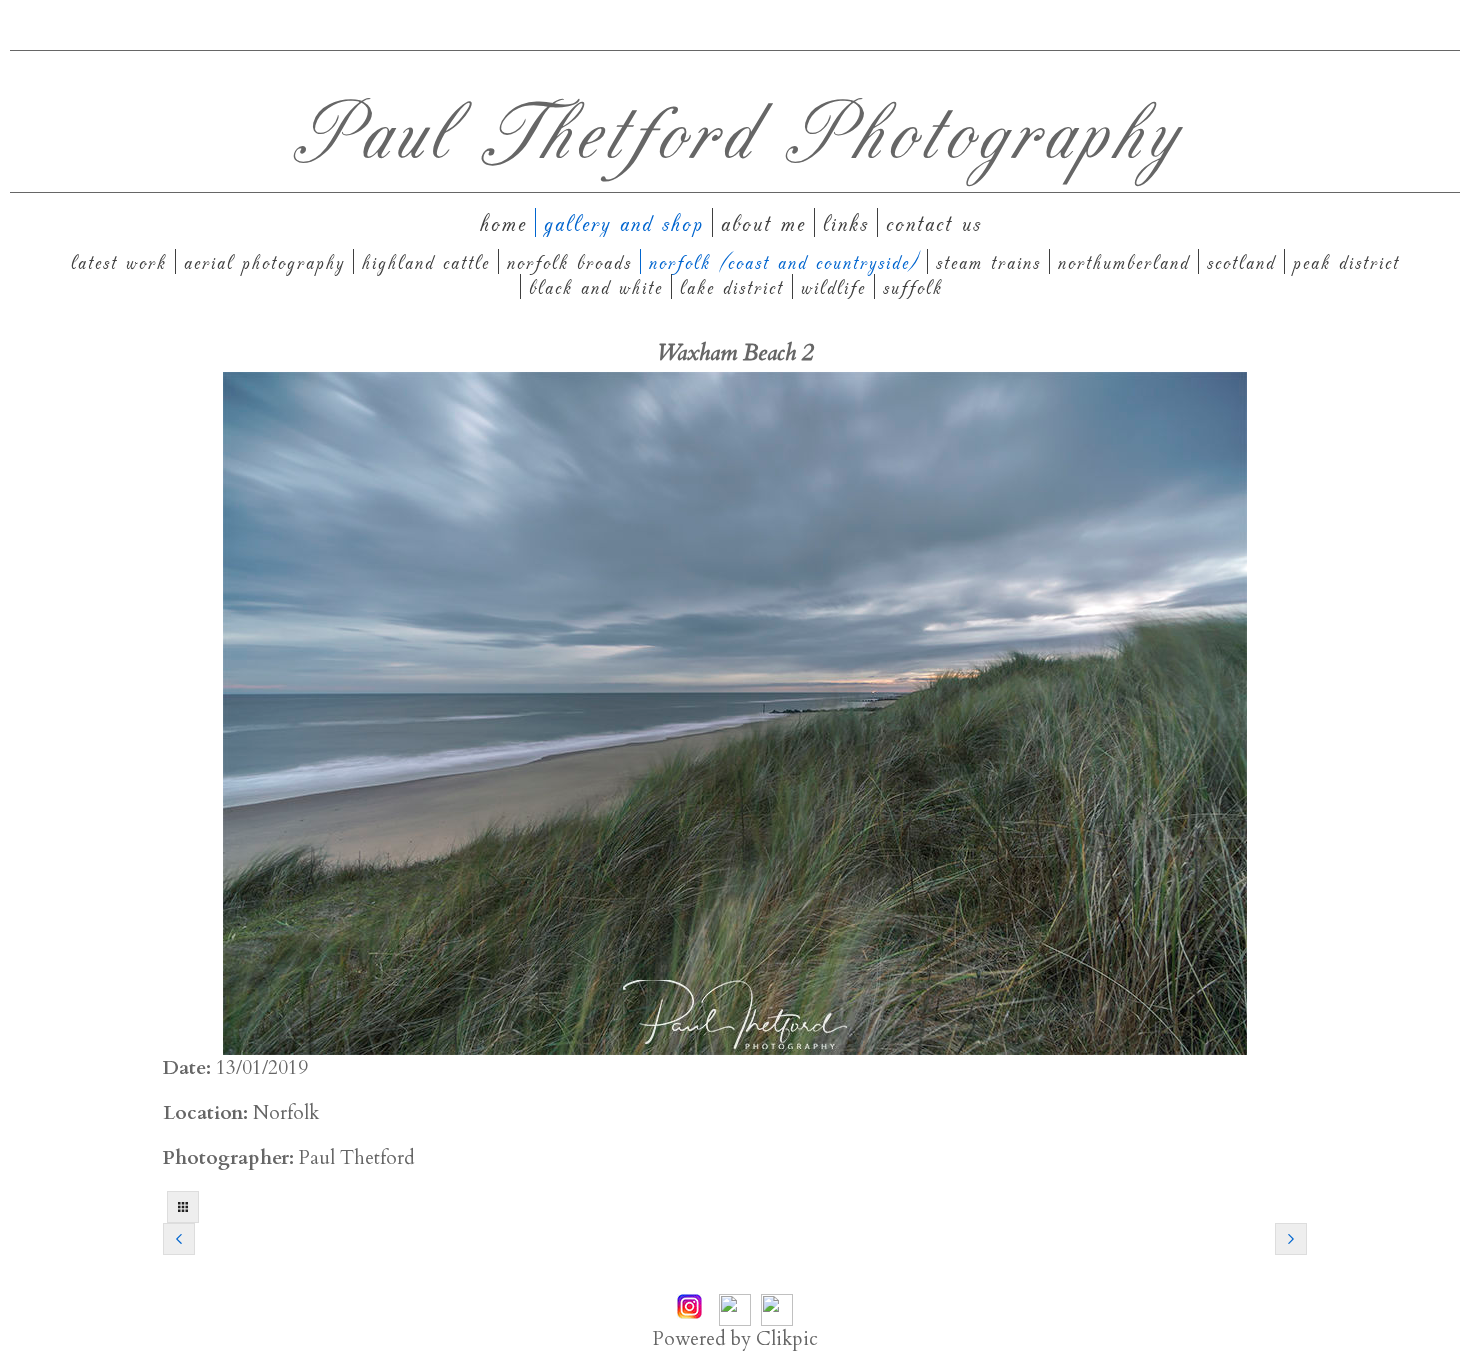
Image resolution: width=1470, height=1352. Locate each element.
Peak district (1346, 261)
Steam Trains (988, 261)
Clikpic (787, 1339)
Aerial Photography (264, 261)
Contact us (934, 222)
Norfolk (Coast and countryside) (784, 261)
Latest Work (119, 261)
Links (846, 222)
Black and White (596, 286)
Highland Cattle (426, 261)
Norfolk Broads (569, 261)
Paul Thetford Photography (735, 129)
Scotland (1241, 261)
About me (763, 222)
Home (503, 222)
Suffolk (913, 286)
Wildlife (833, 286)
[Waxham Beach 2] (735, 713)
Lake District (732, 286)
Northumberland (1124, 261)
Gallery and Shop (624, 222)
